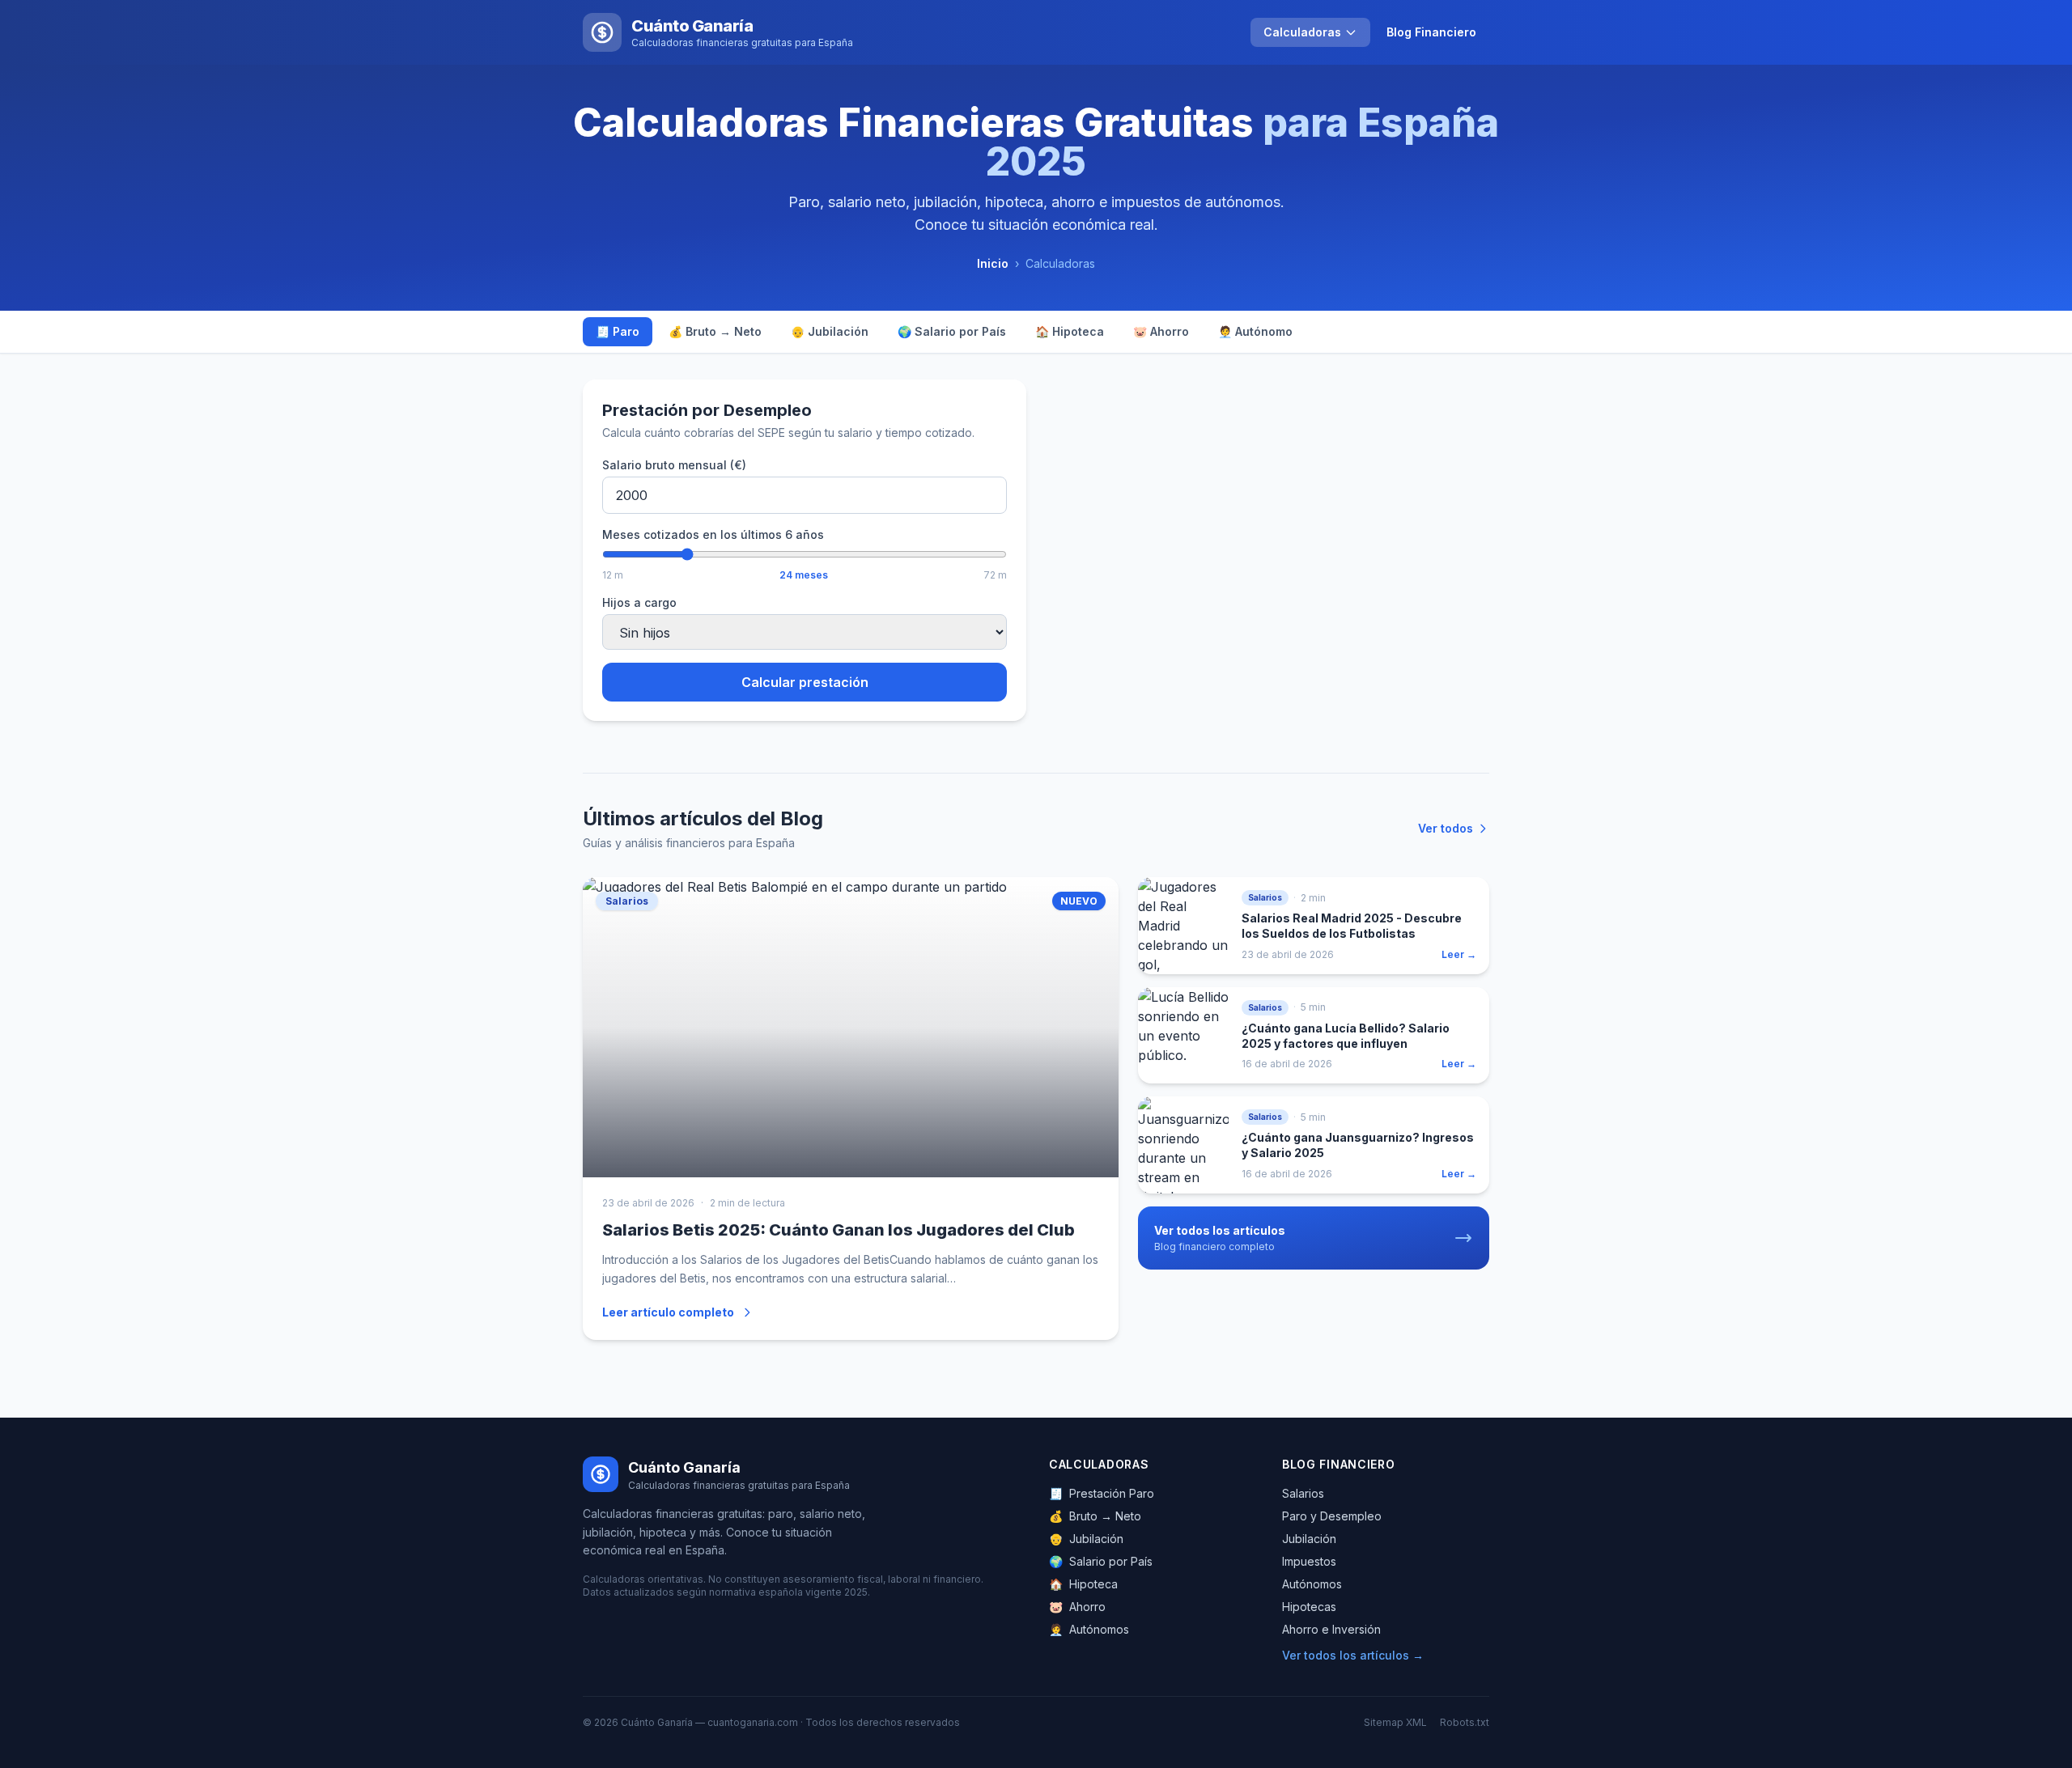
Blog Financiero (1431, 32)
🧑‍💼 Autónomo (1255, 331)
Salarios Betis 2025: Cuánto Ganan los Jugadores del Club (839, 1230)
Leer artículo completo (668, 1312)
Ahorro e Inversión (1331, 1629)
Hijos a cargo (639, 602)
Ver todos (1446, 828)
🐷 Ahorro (1161, 331)
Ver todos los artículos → (1353, 1655)
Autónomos (1089, 1629)
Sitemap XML (1395, 1722)
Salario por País (1101, 1561)
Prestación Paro (1102, 1493)
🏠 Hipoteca (1070, 331)
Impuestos (1309, 1561)
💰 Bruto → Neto (715, 331)
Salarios (1303, 1493)
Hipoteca (1083, 1584)
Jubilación (1086, 1539)
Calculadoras (1302, 32)
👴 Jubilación (830, 331)
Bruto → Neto (1095, 1516)
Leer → (1459, 954)
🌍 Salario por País (952, 331)
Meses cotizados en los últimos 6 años (713, 534)
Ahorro (1077, 1607)
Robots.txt (1465, 1722)
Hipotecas (1309, 1607)
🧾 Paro (618, 331)
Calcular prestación (805, 682)
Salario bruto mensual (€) (674, 465)
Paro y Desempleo (1332, 1516)
